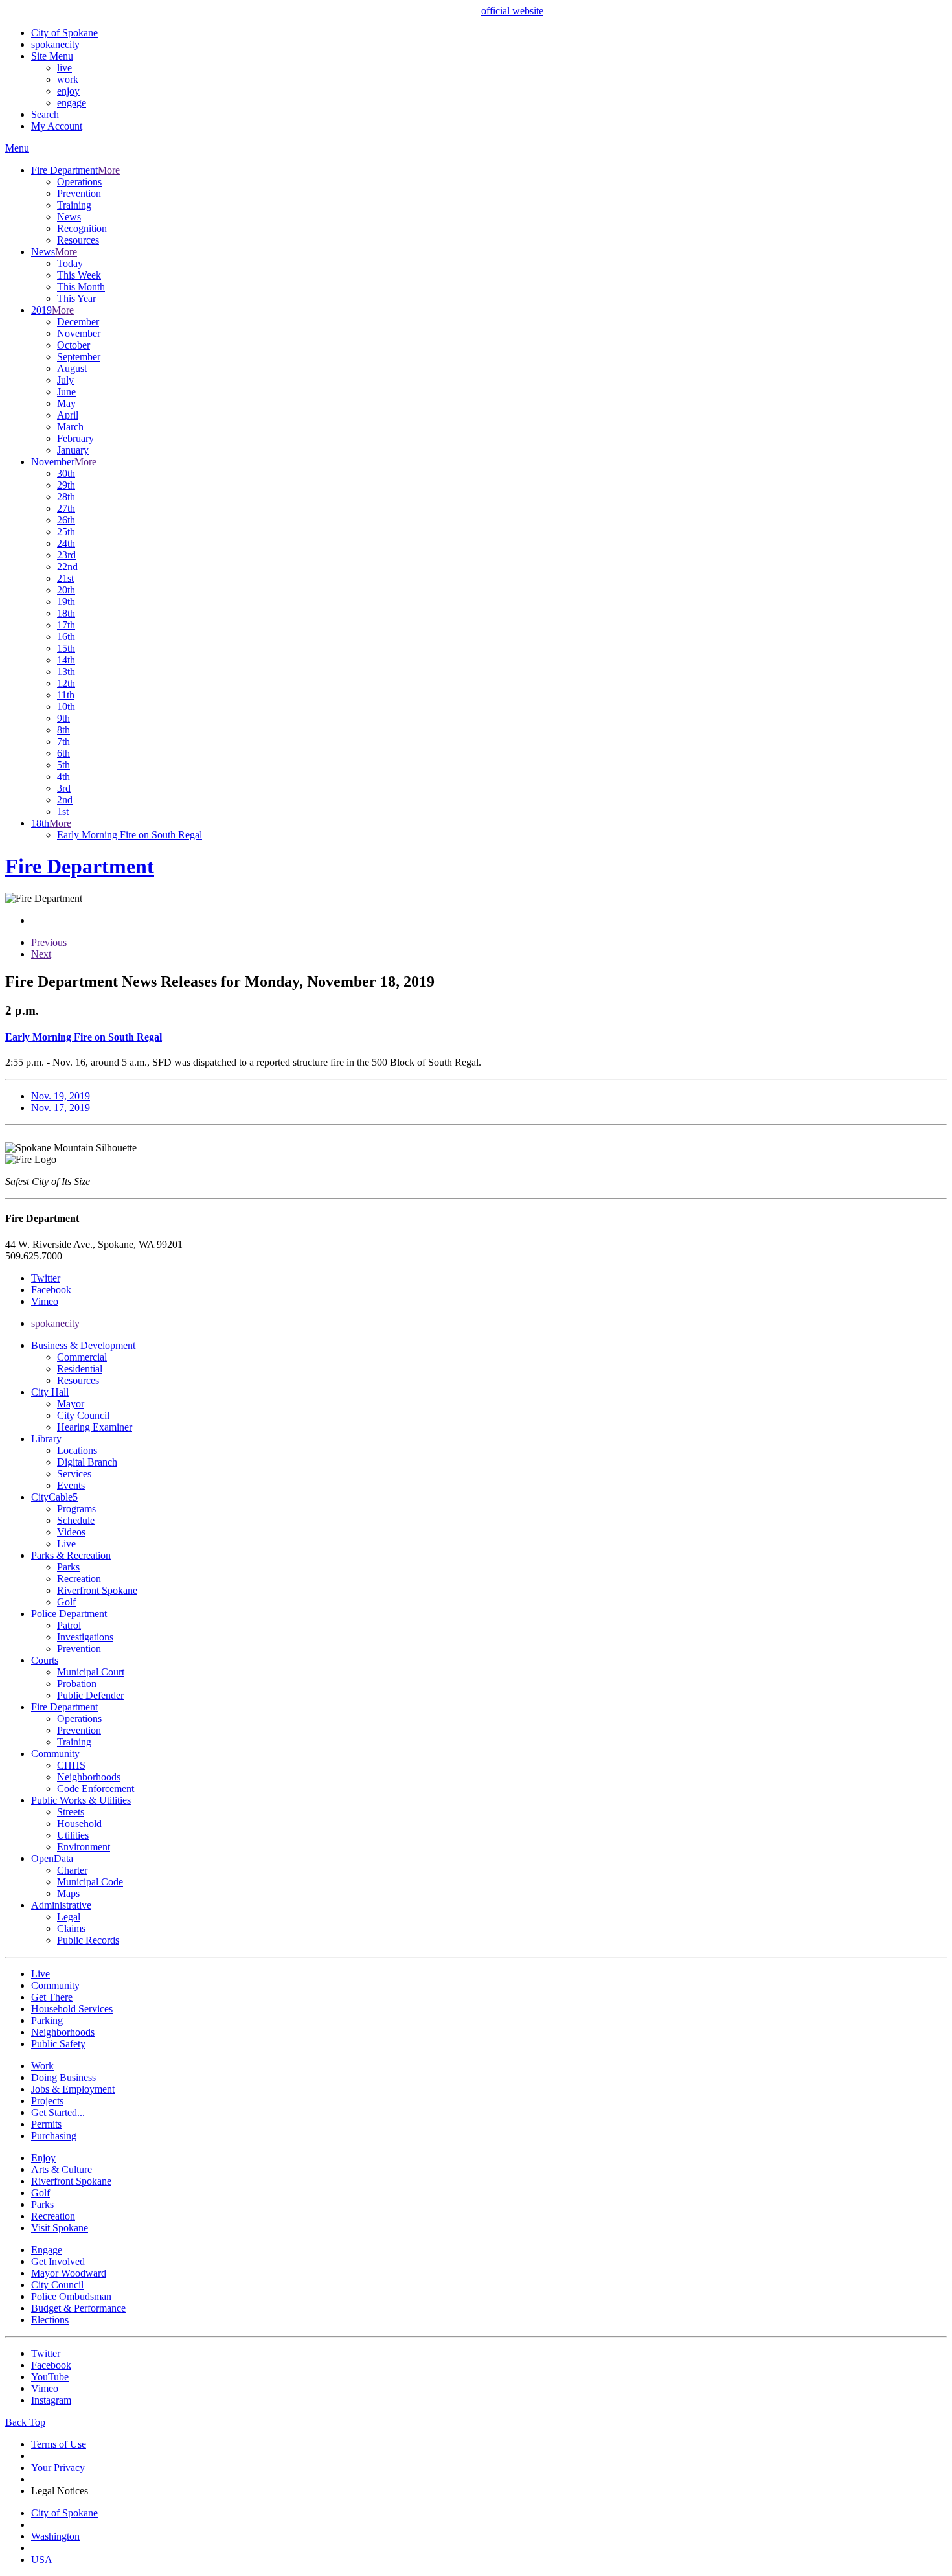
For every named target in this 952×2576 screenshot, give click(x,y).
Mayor (71, 1404)
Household (79, 1823)
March (70, 427)
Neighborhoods (89, 1777)
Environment (84, 1847)
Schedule (76, 1520)
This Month (81, 287)
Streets (71, 1812)
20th (66, 590)
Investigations (85, 1637)
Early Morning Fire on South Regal (130, 835)
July (65, 380)
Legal (69, 1917)
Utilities (73, 1835)
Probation (77, 1684)
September (79, 357)
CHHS (71, 1765)
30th (66, 473)
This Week (79, 275)
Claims (71, 1928)
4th (63, 776)
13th (66, 672)
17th (66, 625)
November (79, 333)
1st (63, 811)
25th (66, 532)
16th (66, 637)
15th (66, 648)
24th (66, 543)
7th (63, 742)
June (66, 392)
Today (70, 263)
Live (66, 1544)
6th (63, 753)
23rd (66, 555)
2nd (65, 800)
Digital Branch (87, 1462)
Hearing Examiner (95, 1427)
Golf (66, 1602)
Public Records (88, 1940)
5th (63, 765)
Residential (80, 1369)
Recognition (82, 228)
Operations (79, 182)
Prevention (79, 193)
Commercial (82, 1357)
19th (66, 602)
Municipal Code (90, 1882)
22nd (67, 567)
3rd (64, 788)
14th (66, 660)
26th (66, 520)
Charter (72, 1870)
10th (66, 707)
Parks (68, 1567)
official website (512, 11)
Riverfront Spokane (97, 1590)
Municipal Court (91, 1672)
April (68, 415)
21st (65, 578)
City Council (83, 1415)
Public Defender (90, 1695)
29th (66, 485)
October (74, 345)
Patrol (69, 1625)
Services (74, 1474)
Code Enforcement (96, 1788)
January (73, 450)
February (75, 438)
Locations (77, 1450)
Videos (71, 1532)
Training (74, 205)
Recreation (79, 1579)
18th (66, 613)
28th (66, 497)
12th (66, 683)
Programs (76, 1509)
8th (63, 730)
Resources (78, 240)
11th (66, 695)
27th (66, 508)
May (66, 403)
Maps (68, 1893)
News (69, 217)
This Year (76, 298)
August (72, 368)
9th (63, 718)
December (78, 322)
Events (71, 1485)
